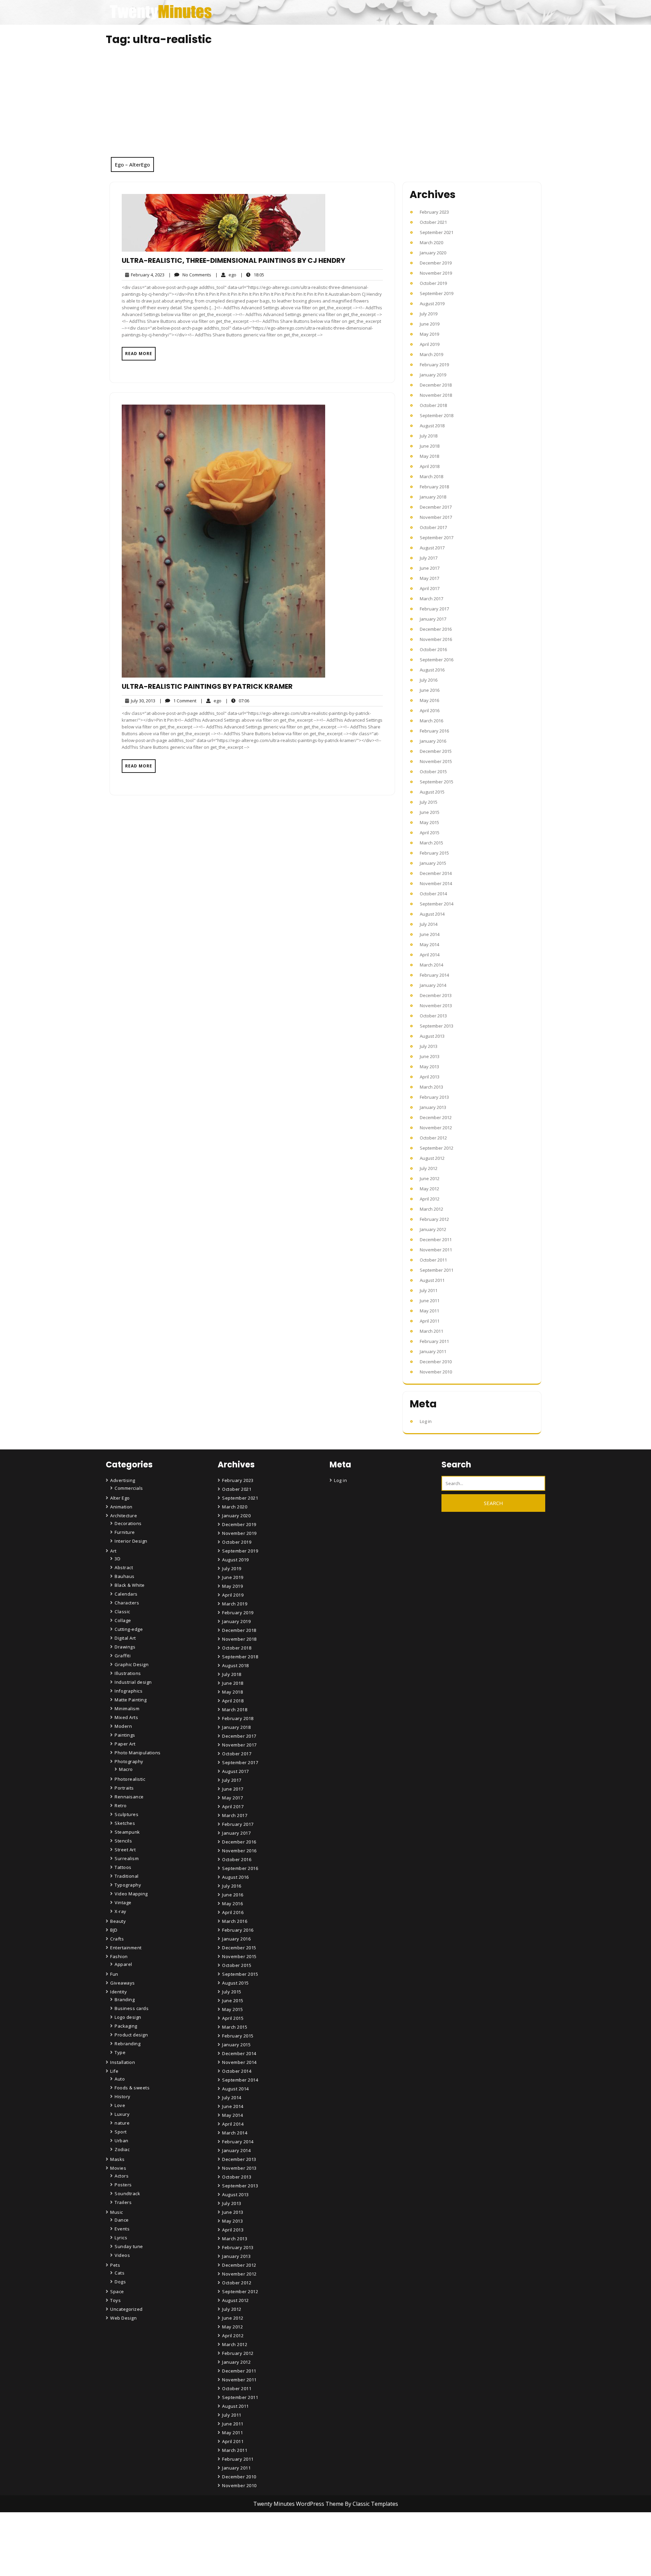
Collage (123, 1620)
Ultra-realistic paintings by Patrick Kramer (207, 686)
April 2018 (430, 466)
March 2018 (431, 476)
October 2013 (433, 1016)
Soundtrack (127, 2193)
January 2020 (433, 253)
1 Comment (178, 701)
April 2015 (430, 833)
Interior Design (131, 1541)
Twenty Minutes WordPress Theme (299, 2504)
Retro (121, 1806)
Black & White (130, 1585)
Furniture (125, 1532)
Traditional (127, 1876)
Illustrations (128, 1673)
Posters (123, 2185)
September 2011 (437, 1270)
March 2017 (431, 599)
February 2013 (434, 1097)
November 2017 (436, 517)
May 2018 (429, 456)
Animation (121, 1507)
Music (117, 2212)
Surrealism (127, 1858)
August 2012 (432, 1158)
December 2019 (436, 263)
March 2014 (431, 965)
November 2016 (436, 639)
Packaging (126, 2026)
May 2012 (429, 1189)
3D (117, 1559)
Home (230, 2534)
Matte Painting (131, 1700)
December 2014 (436, 873)
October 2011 (433, 1260)
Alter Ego (120, 1498)
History (123, 2096)
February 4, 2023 (147, 275)
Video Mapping (131, 1894)
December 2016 (436, 629)
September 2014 (437, 904)
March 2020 (431, 242)
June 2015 (430, 812)
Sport (121, 2132)
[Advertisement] (325, 106)
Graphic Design (132, 1664)
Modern (123, 1726)
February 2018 (434, 487)
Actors (122, 2176)
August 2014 (432, 914)
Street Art (125, 1850)
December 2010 (436, 1362)
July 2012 (429, 1168)
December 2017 (436, 507)
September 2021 (437, 232)
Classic (122, 1612)
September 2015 (437, 782)
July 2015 (429, 802)
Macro (126, 1769)
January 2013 (433, 1107)
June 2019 (430, 324)
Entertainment (126, 1948)
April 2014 (430, 955)
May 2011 (429, 1311)
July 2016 (429, 680)
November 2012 (436, 1128)
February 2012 (434, 1219)
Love (120, 2105)
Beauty (118, 1921)
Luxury (122, 2114)
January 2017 (433, 619)
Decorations (128, 1523)
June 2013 (430, 1056)
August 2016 (432, 670)
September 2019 (437, 293)
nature (122, 2123)
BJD (114, 1930)
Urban (122, 2141)
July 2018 (429, 436)
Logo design (128, 2017)
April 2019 (430, 344)
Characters (127, 1603)
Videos (122, 2255)
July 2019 (429, 314)
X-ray (121, 1911)
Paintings (125, 1735)
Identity (119, 1992)
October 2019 (433, 283)
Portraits (124, 1788)
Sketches (125, 1823)
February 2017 (434, 609)
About (230, 2553)
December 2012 (436, 1117)
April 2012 (430, 1199)
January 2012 (433, 1229)
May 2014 (429, 944)
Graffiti (123, 1656)
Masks (117, 2159)
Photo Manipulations (138, 1753)
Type (120, 2052)
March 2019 (431, 354)
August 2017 (432, 548)
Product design (131, 2035)
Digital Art (125, 1638)
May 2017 (429, 578)
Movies (118, 2168)
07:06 (237, 700)
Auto (120, 2079)
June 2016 (430, 690)
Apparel (123, 1964)
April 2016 (430, 710)
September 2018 (437, 415)
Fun (114, 1974)
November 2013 (436, 1006)
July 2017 (429, 558)
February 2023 (434, 212)
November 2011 (436, 1250)
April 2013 (430, 1077)
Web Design (123, 2318)
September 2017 (437, 538)
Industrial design (133, 1682)
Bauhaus (125, 1576)
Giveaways (123, 1983)
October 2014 (433, 894)
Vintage (123, 1902)
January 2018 (433, 497)
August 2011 (432, 1280)
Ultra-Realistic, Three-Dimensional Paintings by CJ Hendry (233, 260)
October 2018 (433, 405)
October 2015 (433, 772)
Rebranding (127, 2044)
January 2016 (433, 741)
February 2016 (434, 731)
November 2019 (436, 273)
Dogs (120, 2282)
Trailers (123, 2202)
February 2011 (434, 1341)
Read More (139, 354)
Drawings (125, 1647)
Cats (120, 2273)
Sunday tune (129, 2246)
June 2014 (430, 934)
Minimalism (127, 1709)
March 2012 (431, 1209)
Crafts (117, 1939)
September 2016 (437, 660)
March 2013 (431, 1087)
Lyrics (121, 2238)
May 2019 (429, 334)
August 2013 (432, 1036)
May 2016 (429, 700)
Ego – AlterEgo (132, 164)
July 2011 (429, 1290)
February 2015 (434, 853)
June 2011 (430, 1301)
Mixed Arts (126, 1717)
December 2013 (436, 995)
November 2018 (436, 395)
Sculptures (126, 1814)
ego (226, 275)
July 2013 (429, 1046)
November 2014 (436, 883)
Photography (129, 1761)
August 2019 (432, 304)
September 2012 (437, 1148)
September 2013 (437, 1026)
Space (117, 2291)
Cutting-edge (129, 1629)
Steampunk (127, 1832)
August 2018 (432, 426)
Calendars (126, 1594)
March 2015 (431, 843)
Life (114, 2071)
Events (122, 2229)
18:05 (252, 275)
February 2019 (434, 365)
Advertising (123, 1480)
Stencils (123, 1841)
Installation (123, 2062)
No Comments (190, 275)
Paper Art (125, 1744)
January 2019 (433, 375)
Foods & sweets (132, 2088)
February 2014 (434, 975)
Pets (115, 2265)
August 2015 (432, 792)
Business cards (132, 2008)
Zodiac (122, 2149)
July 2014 (429, 924)
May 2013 (429, 1067)
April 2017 (430, 588)
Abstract (124, 1567)
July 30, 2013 (142, 701)
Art (113, 1551)
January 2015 (433, 863)
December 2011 (436, 1240)
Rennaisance (129, 1797)
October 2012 (433, 1138)
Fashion (119, 1956)
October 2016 (433, 649)
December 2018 (436, 385)
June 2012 (430, 1178)
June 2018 (430, 446)
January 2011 (433, 1351)
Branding (125, 1999)
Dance (122, 2220)
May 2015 (429, 822)
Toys (115, 2300)
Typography (128, 1885)
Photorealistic (130, 1779)
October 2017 (433, 527)
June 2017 (430, 568)
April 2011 (430, 1321)
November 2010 (436, 1372)
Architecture (124, 1516)
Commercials (129, 1488)
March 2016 (431, 721)
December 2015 (436, 751)
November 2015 (436, 761)
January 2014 (433, 985)
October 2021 (433, 222)
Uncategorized (126, 2309)
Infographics (129, 1691)
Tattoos (123, 1867)
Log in (426, 1421)
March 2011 (431, 1331)
